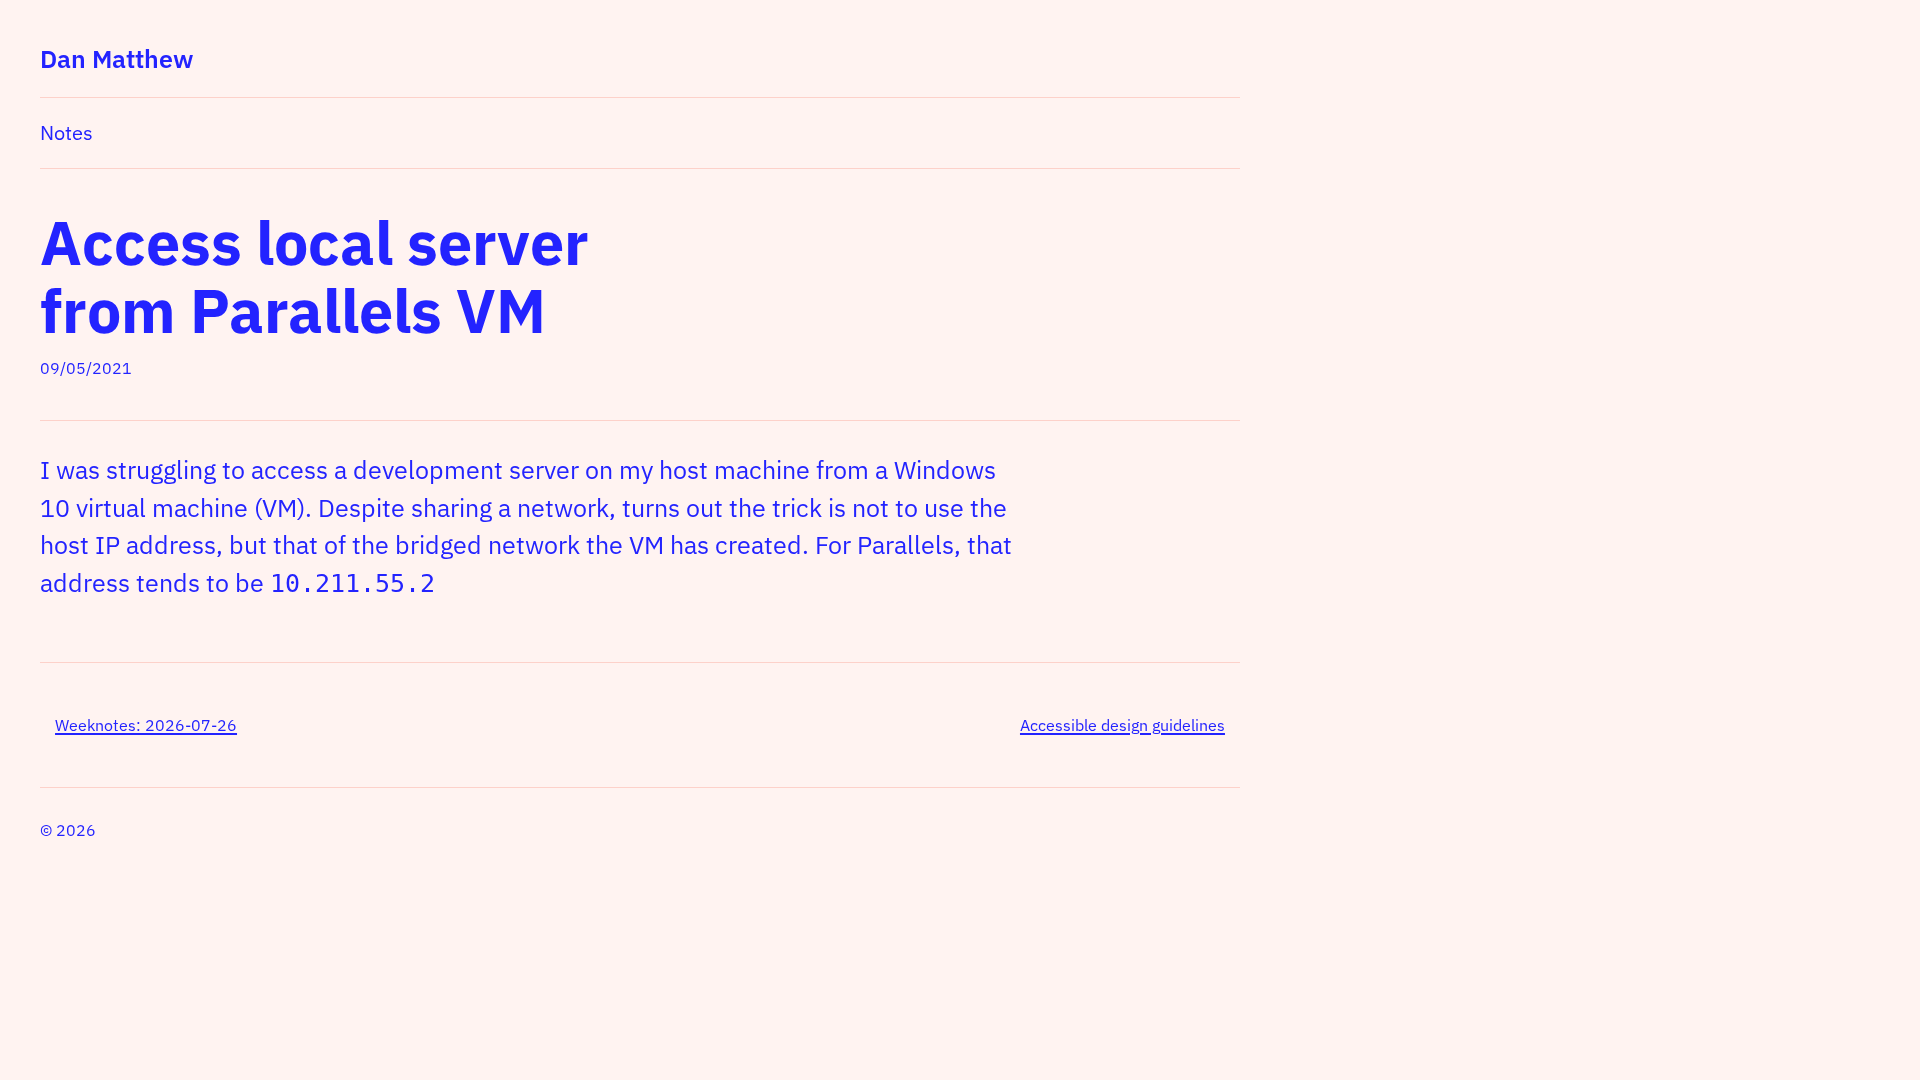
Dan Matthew (116, 58)
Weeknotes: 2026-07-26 (146, 725)
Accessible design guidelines (1122, 725)
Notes (66, 132)
